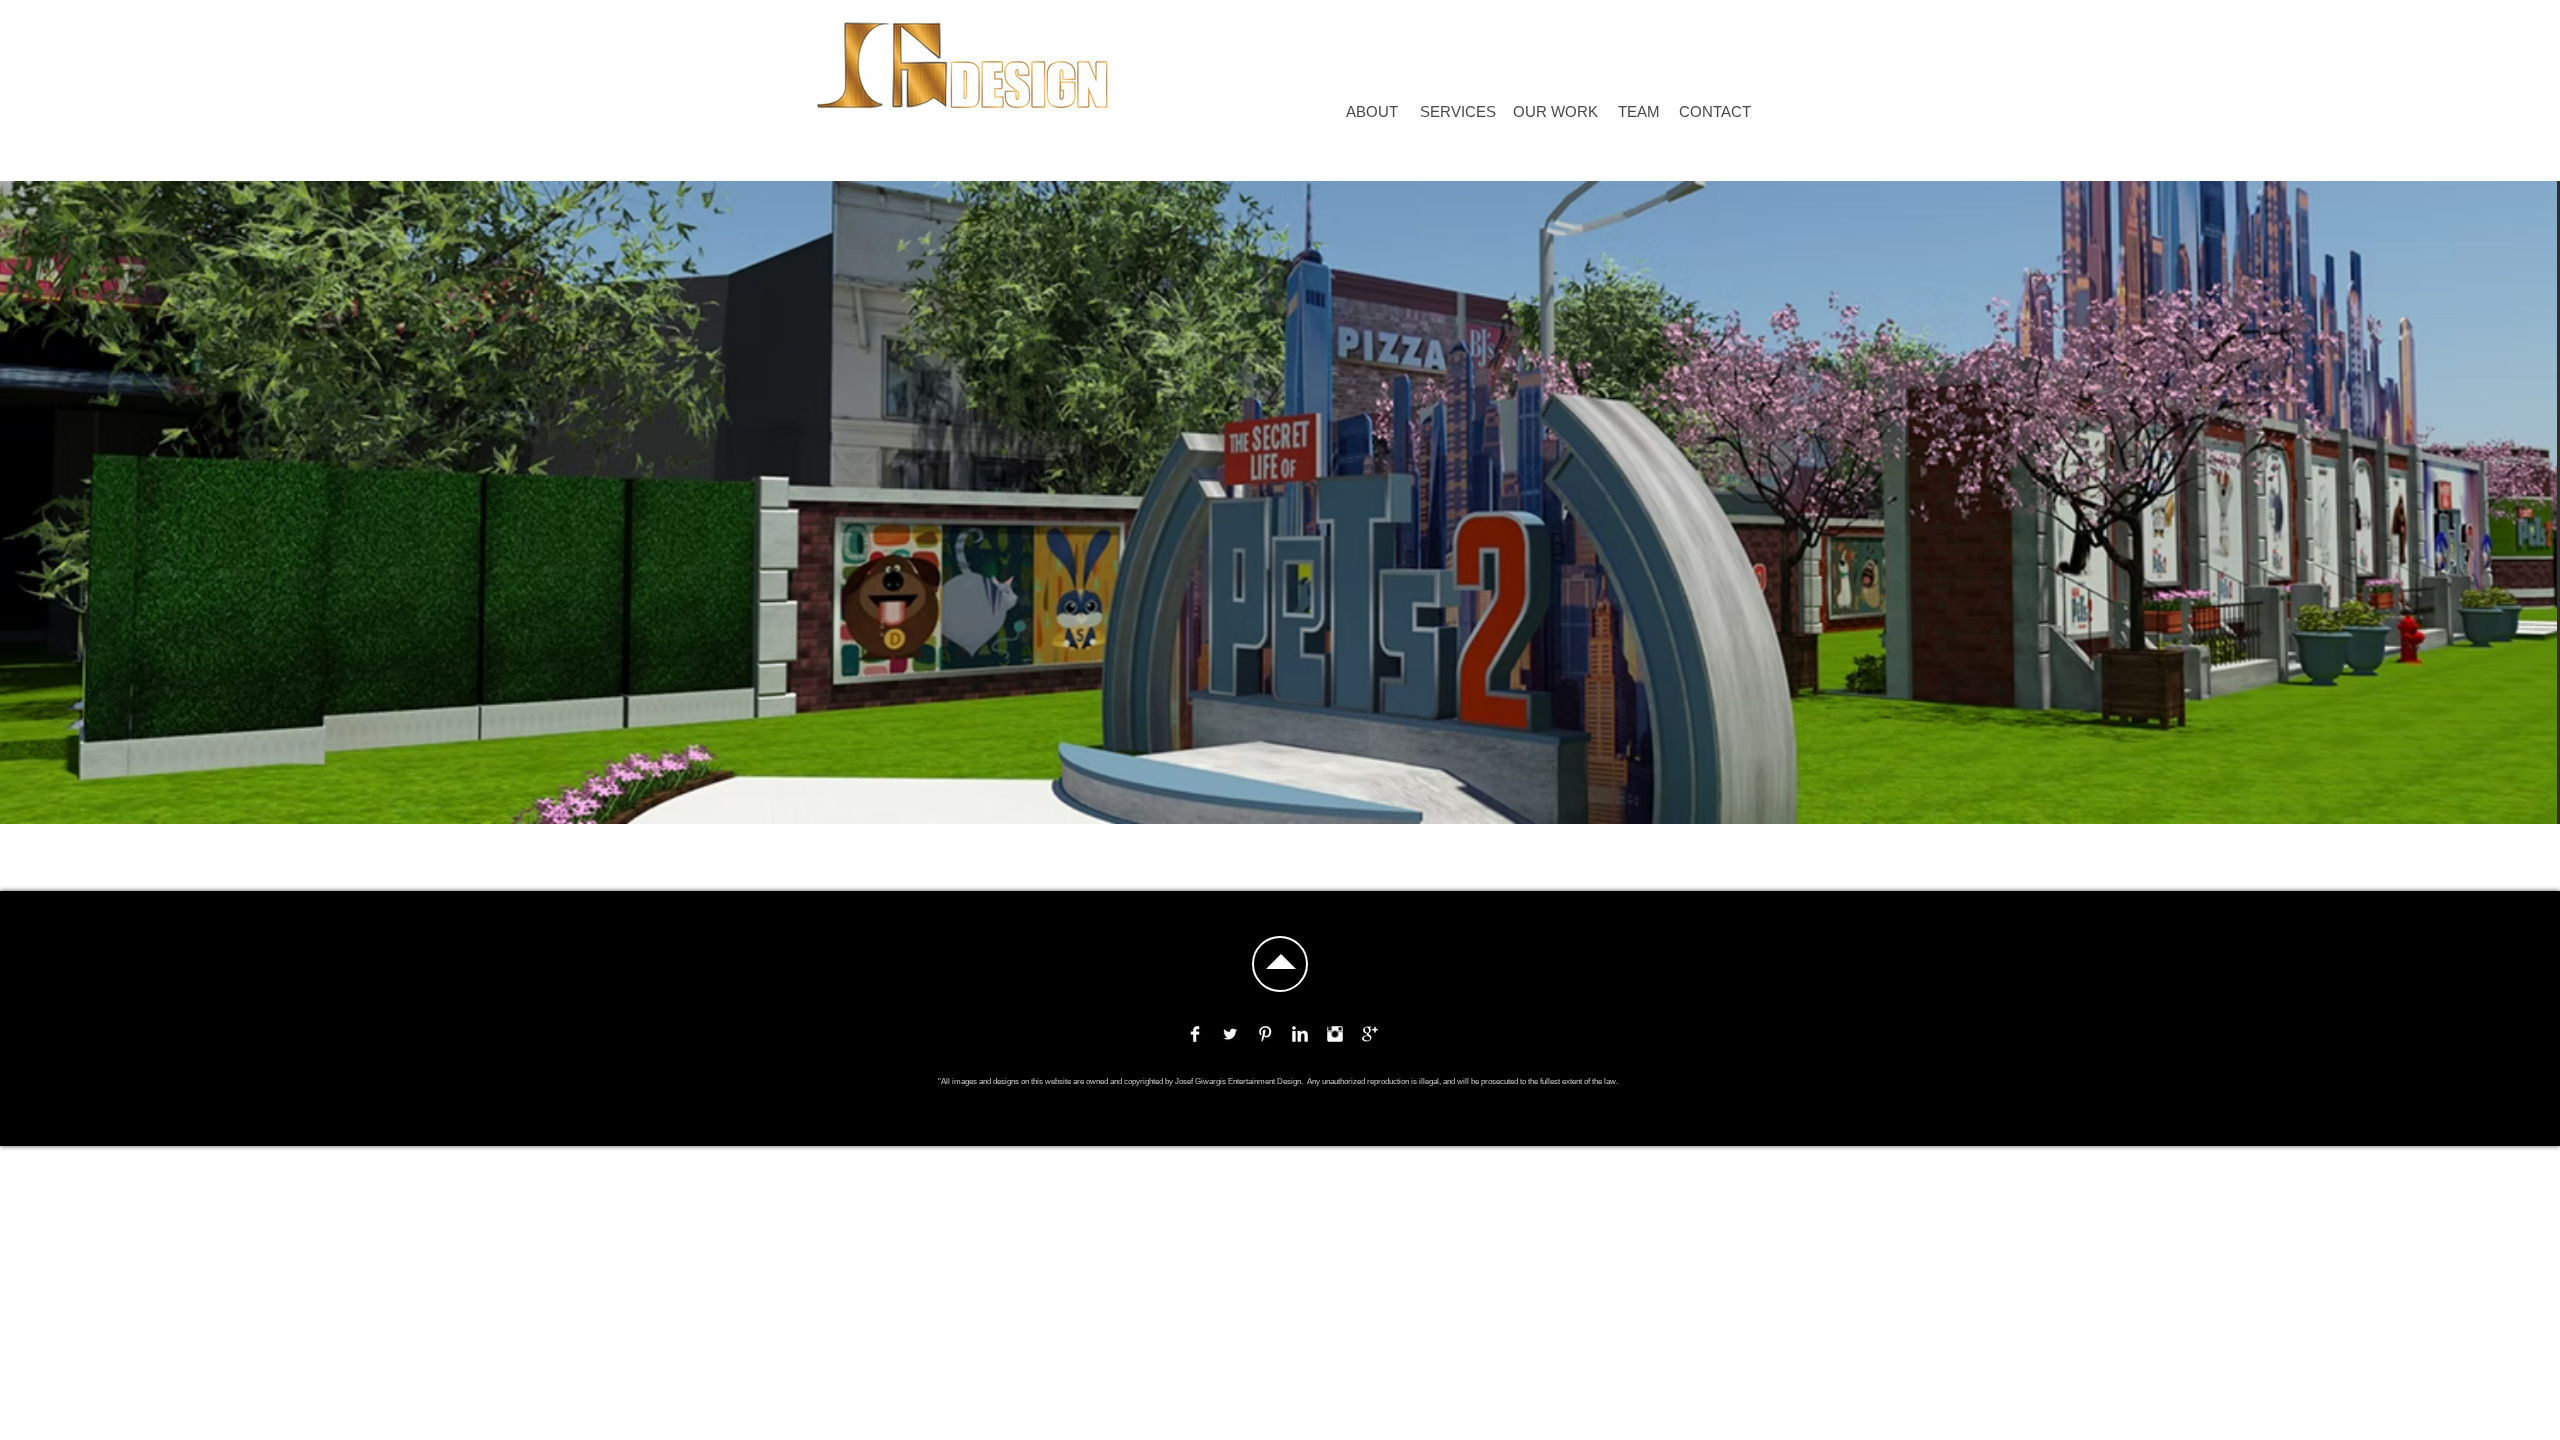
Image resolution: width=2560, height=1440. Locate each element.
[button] (1217, 59)
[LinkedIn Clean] (1300, 1034)
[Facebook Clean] (1195, 1034)
